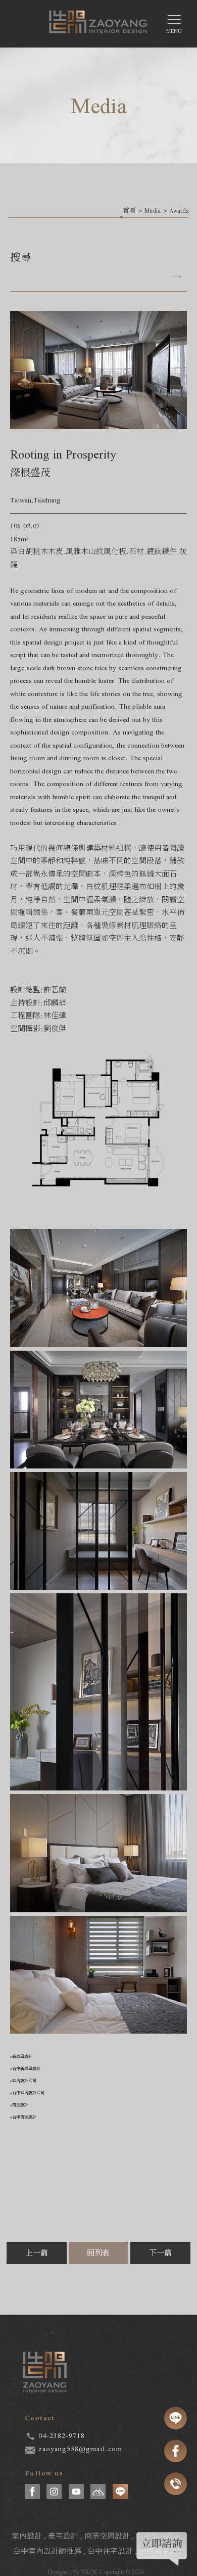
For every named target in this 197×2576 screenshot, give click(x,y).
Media (153, 211)
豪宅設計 (63, 2536)
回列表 (98, 2253)
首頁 (129, 211)
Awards (179, 211)
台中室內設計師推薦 (47, 2551)
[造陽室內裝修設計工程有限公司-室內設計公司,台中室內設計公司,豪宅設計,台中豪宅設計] (98, 26)
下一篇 (160, 2253)
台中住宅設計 (110, 2551)
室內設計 (27, 2536)
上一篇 (37, 2253)
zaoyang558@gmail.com (80, 2449)
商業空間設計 (107, 2536)
